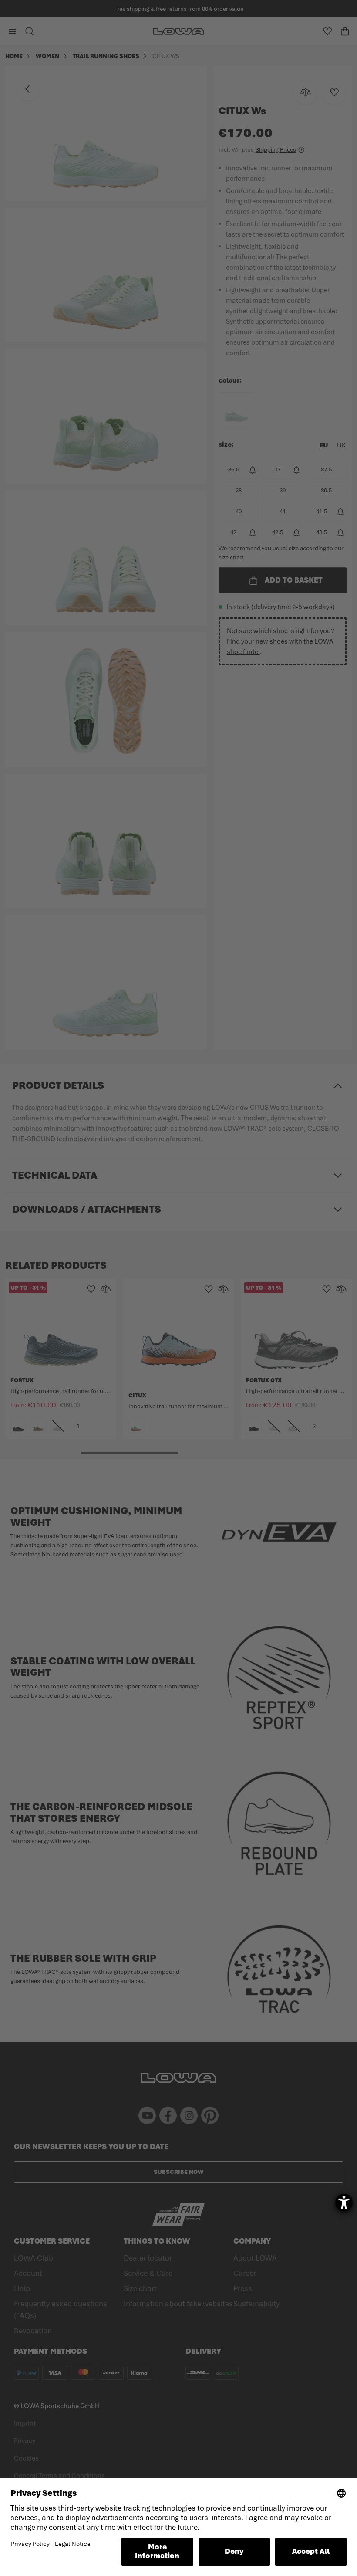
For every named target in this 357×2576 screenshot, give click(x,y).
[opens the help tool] (344, 2203)
